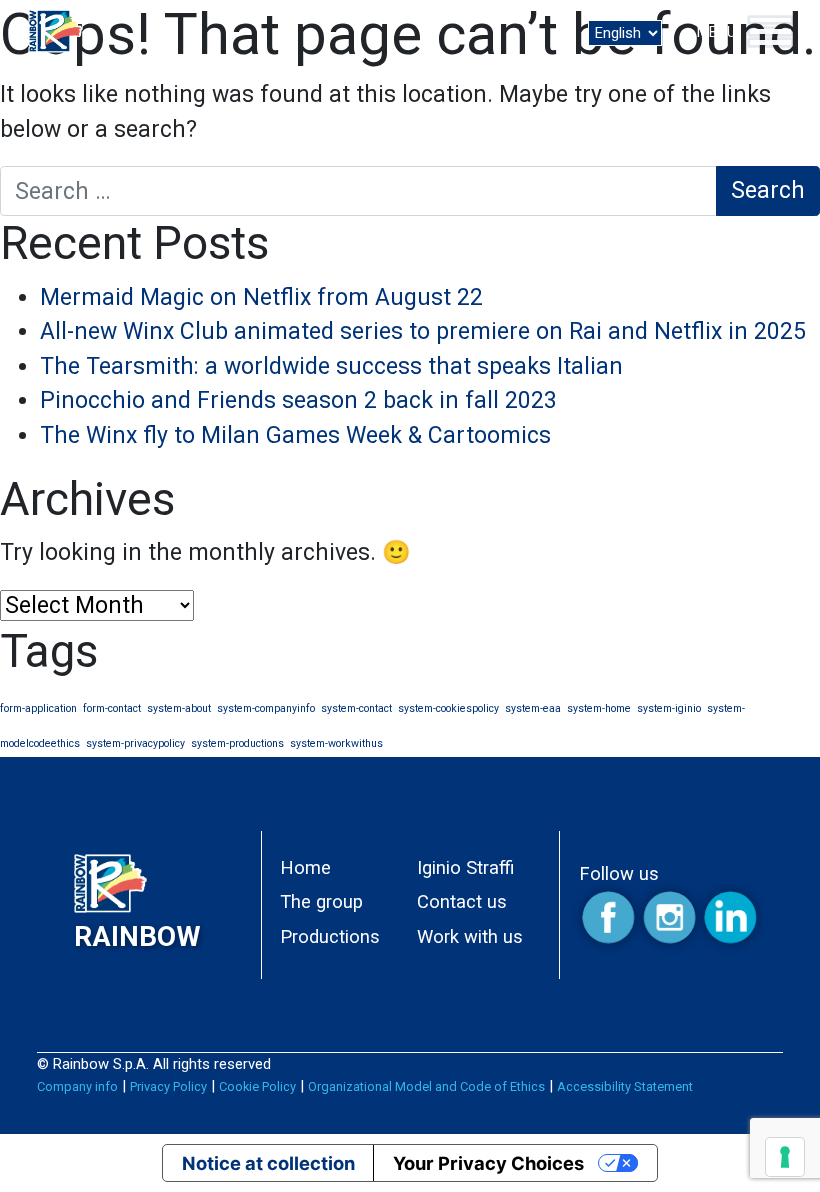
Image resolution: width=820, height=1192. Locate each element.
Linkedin (730, 918)
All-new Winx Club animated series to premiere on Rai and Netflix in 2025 (423, 331)
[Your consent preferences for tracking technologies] (785, 1157)
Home (305, 867)
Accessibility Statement (625, 1086)
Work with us (470, 936)
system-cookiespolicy (448, 708)
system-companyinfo (266, 708)
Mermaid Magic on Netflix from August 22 (261, 297)
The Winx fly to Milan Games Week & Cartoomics (295, 435)
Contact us (462, 901)
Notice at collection (268, 1163)
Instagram (670, 918)
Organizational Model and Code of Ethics (426, 1086)
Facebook (609, 918)
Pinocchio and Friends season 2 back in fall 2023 (298, 400)
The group (321, 901)
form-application (38, 708)
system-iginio (669, 708)
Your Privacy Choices (488, 1163)
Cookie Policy (257, 1086)
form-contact (112, 708)
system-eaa (533, 708)
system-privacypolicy (135, 743)
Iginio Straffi (465, 867)
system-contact (356, 708)
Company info (77, 1086)
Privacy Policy (168, 1086)
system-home (599, 708)
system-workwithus (336, 743)
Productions (330, 936)
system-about (179, 708)
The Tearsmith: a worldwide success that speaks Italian (331, 366)
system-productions (237, 743)
